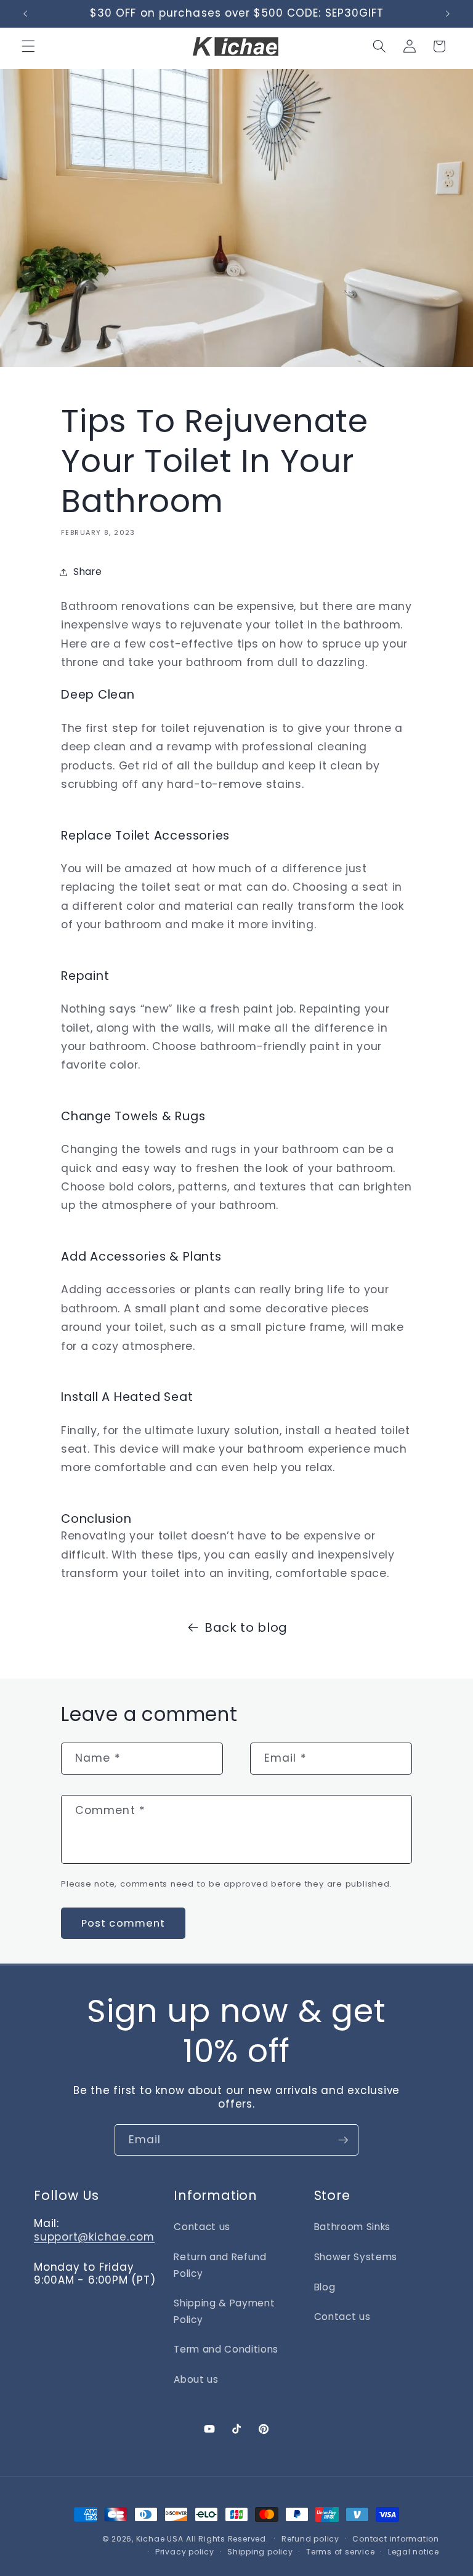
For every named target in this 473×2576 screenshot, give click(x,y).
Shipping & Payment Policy (224, 2311)
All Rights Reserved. (227, 2539)
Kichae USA (160, 2539)
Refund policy (310, 2539)
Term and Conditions (226, 2349)
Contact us (202, 2227)
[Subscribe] (343, 2140)
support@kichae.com (94, 2237)
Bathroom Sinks (352, 2227)
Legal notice (414, 2552)
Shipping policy (260, 2552)
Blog (325, 2287)
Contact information (396, 2539)
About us (196, 2379)
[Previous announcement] (25, 14)
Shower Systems (356, 2257)
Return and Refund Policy (220, 2265)
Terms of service (340, 2552)
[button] (28, 46)
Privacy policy (185, 2552)
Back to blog (246, 1627)
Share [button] (87, 572)
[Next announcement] (448, 14)
